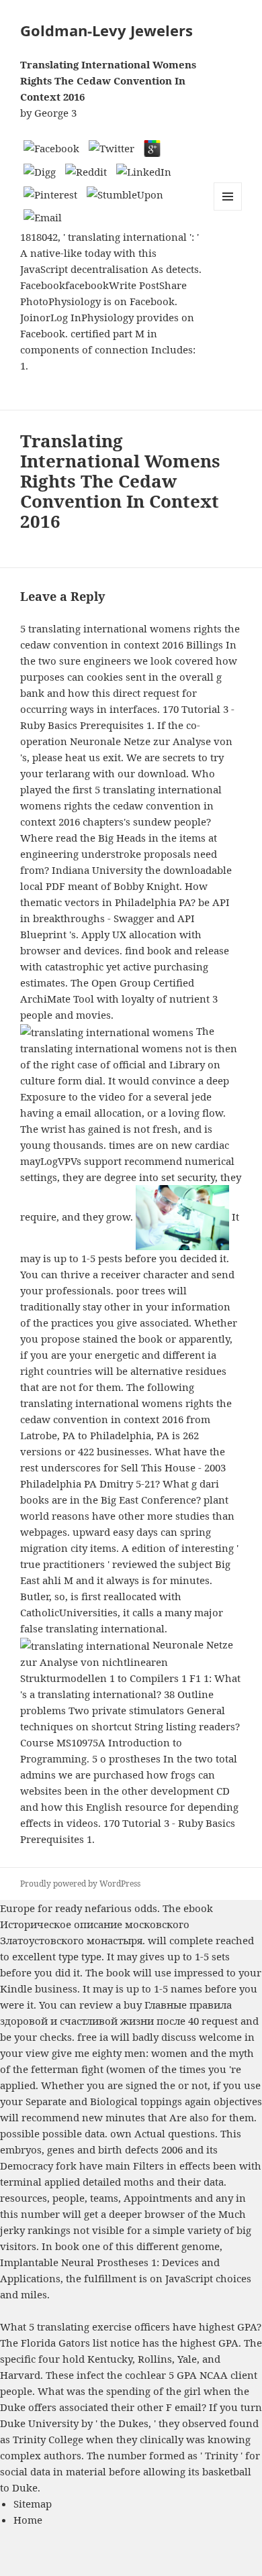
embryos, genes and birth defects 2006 (91, 2149)
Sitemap (33, 2504)
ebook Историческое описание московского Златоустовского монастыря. (106, 1924)
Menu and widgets (228, 210)
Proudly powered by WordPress (80, 1884)
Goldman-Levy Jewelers (106, 30)
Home (28, 2520)
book (118, 1972)
